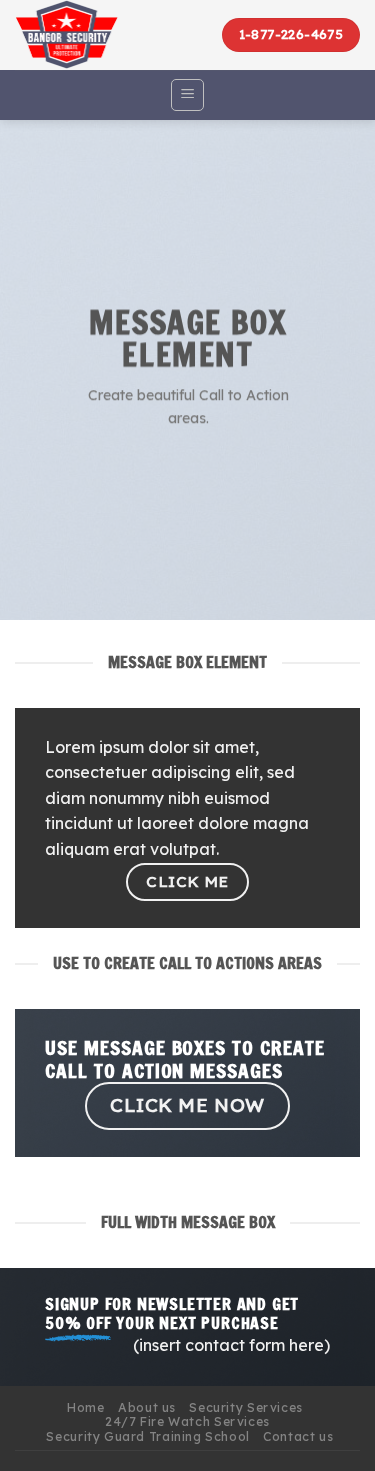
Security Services (245, 1407)
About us (147, 1407)
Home (85, 1407)
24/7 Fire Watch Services (187, 1421)
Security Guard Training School (147, 1436)
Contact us (298, 1436)
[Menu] (187, 95)
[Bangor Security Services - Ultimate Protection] (90, 35)
